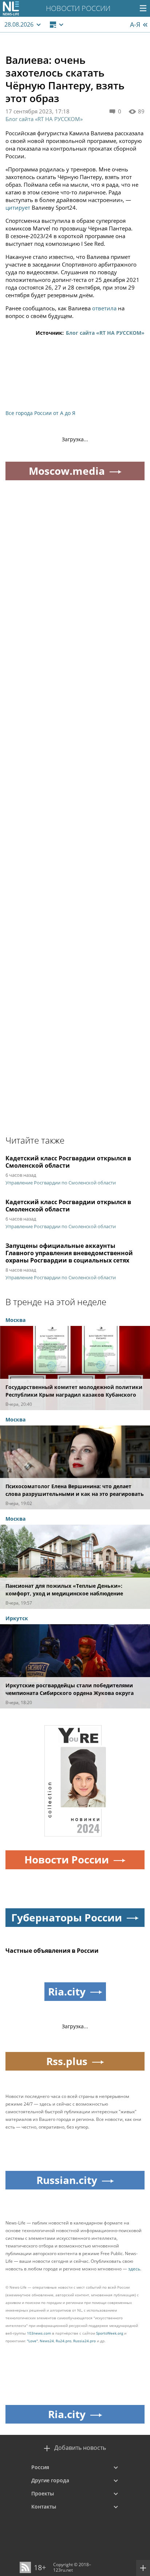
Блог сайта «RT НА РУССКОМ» (44, 119)
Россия (40, 2467)
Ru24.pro (64, 2341)
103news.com (39, 2333)
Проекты (43, 2493)
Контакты (44, 2507)
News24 (47, 2341)
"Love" (32, 2341)
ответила (104, 308)
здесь (134, 2269)
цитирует (18, 207)
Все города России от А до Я (40, 413)
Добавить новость (80, 2448)
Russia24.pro (84, 2341)
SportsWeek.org (110, 2333)
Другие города (50, 2480)
